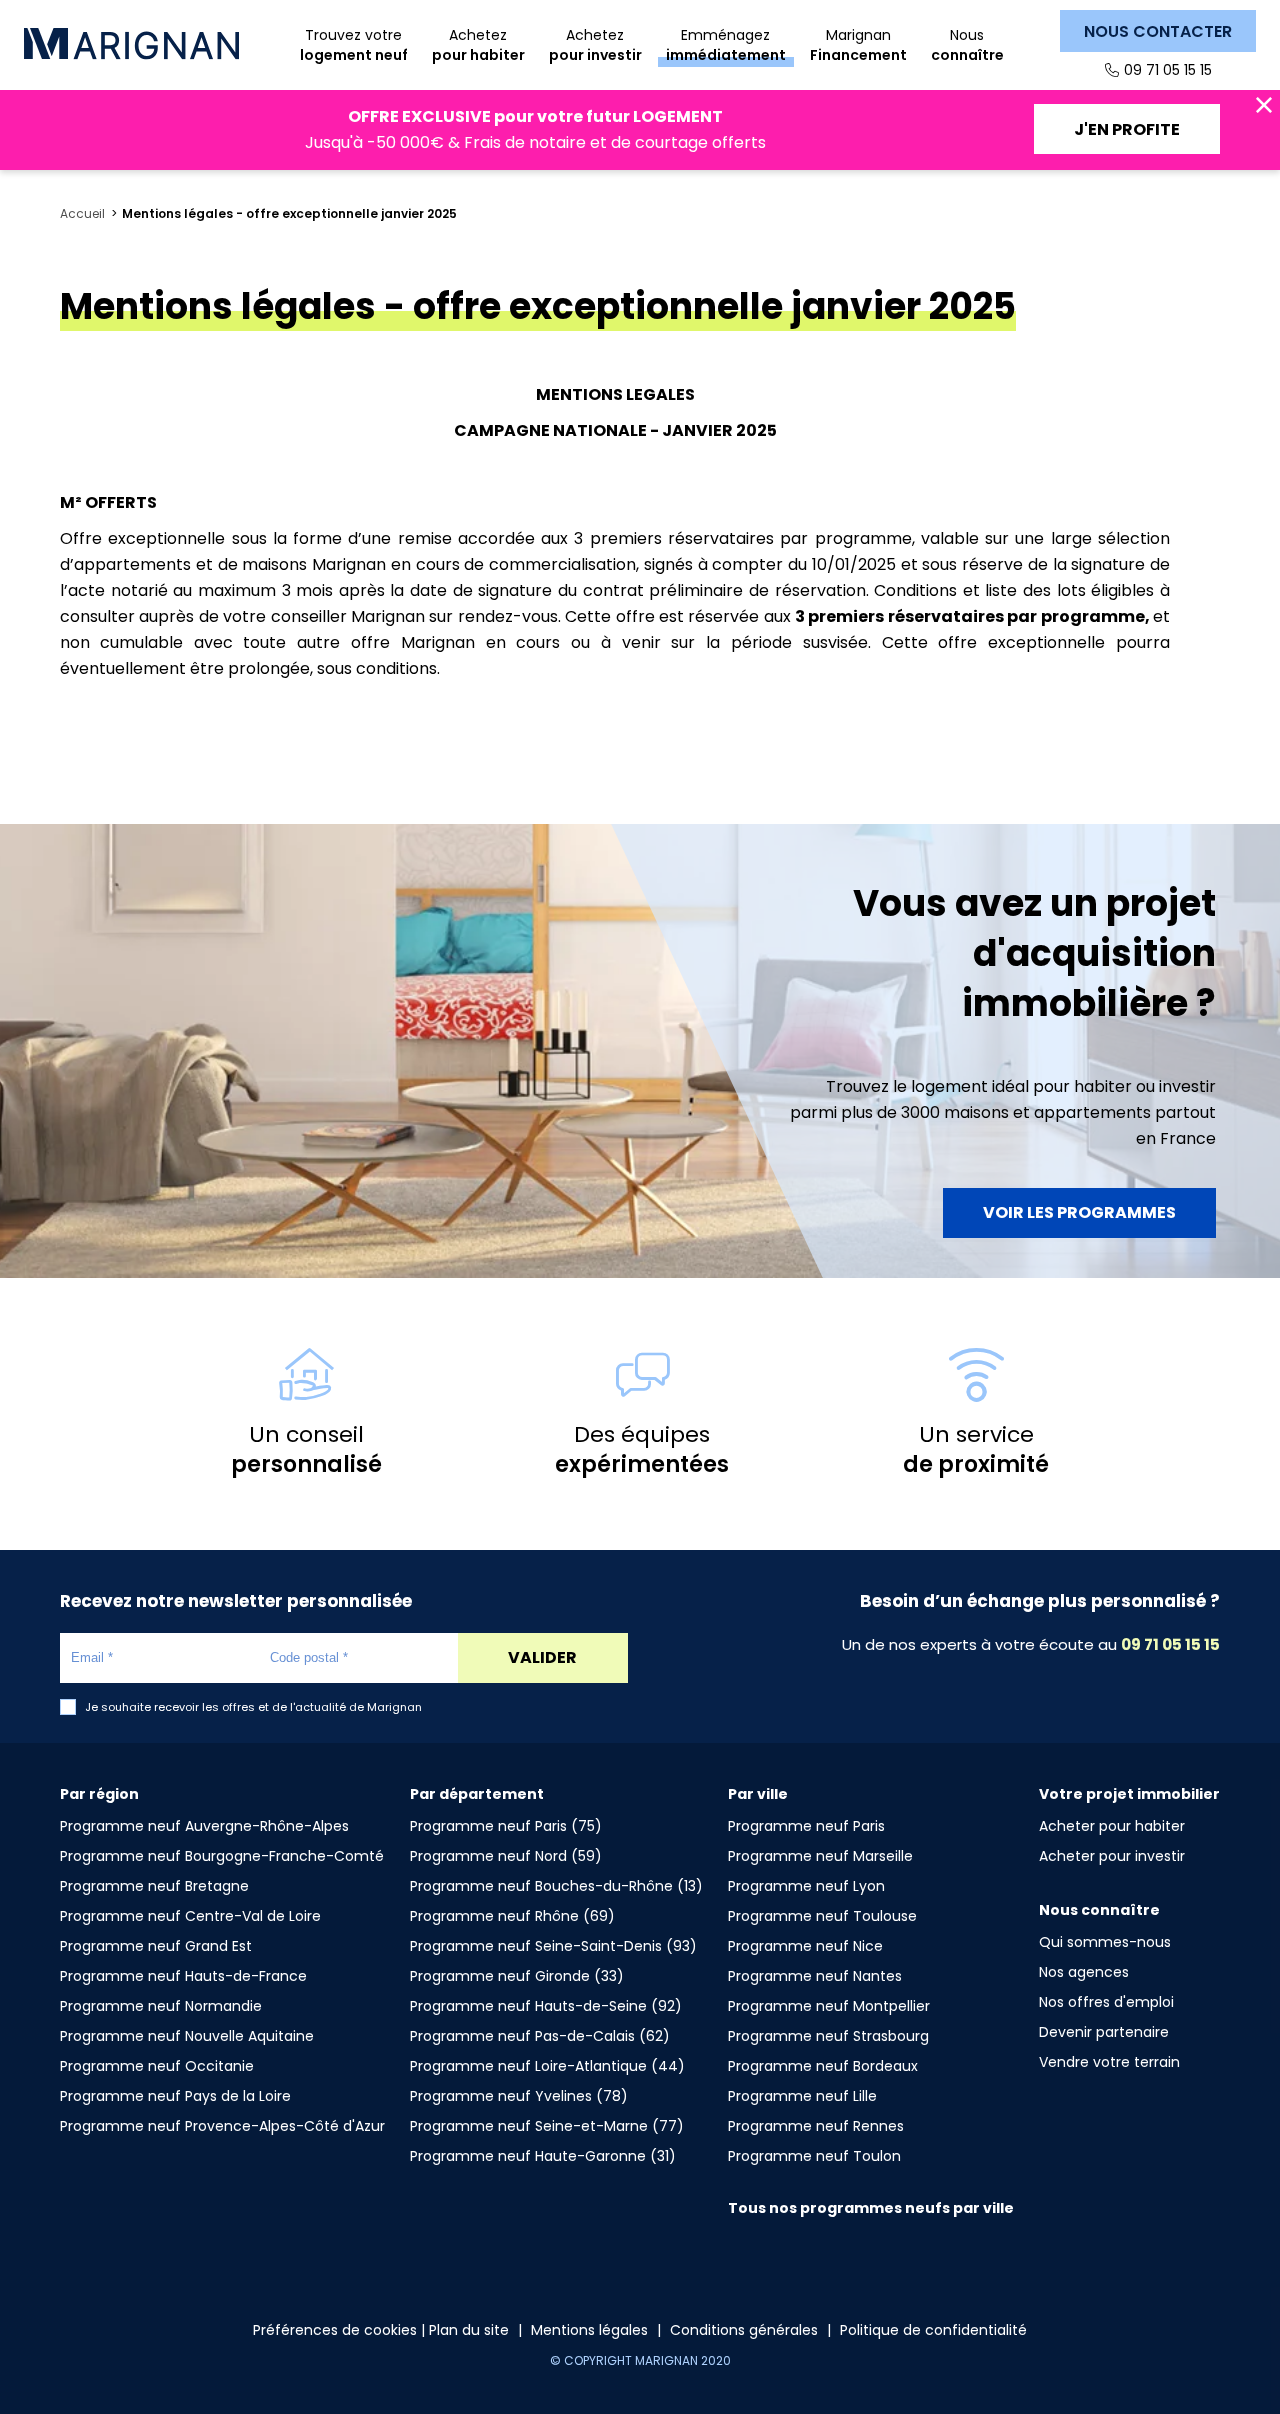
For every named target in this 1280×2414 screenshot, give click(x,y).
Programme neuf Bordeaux (823, 2066)
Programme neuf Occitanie (157, 2066)
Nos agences (1084, 1972)
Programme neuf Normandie (161, 2006)
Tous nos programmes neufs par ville (871, 2208)
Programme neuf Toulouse (822, 1916)
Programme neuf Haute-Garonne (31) (543, 2156)
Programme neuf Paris (806, 1826)
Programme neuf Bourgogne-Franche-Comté (222, 1856)
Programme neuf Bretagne (154, 1886)
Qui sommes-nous (1105, 1942)
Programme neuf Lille (802, 2096)
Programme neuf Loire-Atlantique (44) (547, 2066)
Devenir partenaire (1104, 2032)
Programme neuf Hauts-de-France (183, 1976)
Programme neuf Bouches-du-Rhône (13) (556, 1886)
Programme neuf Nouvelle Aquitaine (187, 2036)
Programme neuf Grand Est (156, 1946)
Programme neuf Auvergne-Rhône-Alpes (204, 1826)
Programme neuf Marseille (820, 1856)
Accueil (82, 214)
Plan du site (469, 2330)
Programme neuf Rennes (816, 2126)
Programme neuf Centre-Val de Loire (190, 1916)
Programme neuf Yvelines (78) (519, 2096)
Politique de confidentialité (933, 2330)
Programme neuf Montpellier (829, 2006)
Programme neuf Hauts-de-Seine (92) (546, 2006)
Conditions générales (744, 2330)
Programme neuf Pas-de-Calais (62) (540, 2036)
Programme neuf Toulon (814, 2156)
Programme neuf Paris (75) (506, 1826)
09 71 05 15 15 (1168, 70)
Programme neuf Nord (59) (506, 1856)
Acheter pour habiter (1112, 1826)
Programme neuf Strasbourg (828, 2036)
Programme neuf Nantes (815, 1976)
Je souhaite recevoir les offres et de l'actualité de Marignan (253, 1707)
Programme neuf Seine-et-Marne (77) (547, 2126)
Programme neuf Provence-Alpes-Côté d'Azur (222, 2126)
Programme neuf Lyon (806, 1886)
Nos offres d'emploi (1106, 2002)
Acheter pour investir (1112, 1856)
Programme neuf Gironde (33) (517, 1976)
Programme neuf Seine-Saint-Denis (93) (553, 1946)
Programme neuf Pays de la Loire (175, 2096)
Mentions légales (589, 2330)
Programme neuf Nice (805, 1946)
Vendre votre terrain (1109, 2062)
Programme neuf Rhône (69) (512, 1916)
